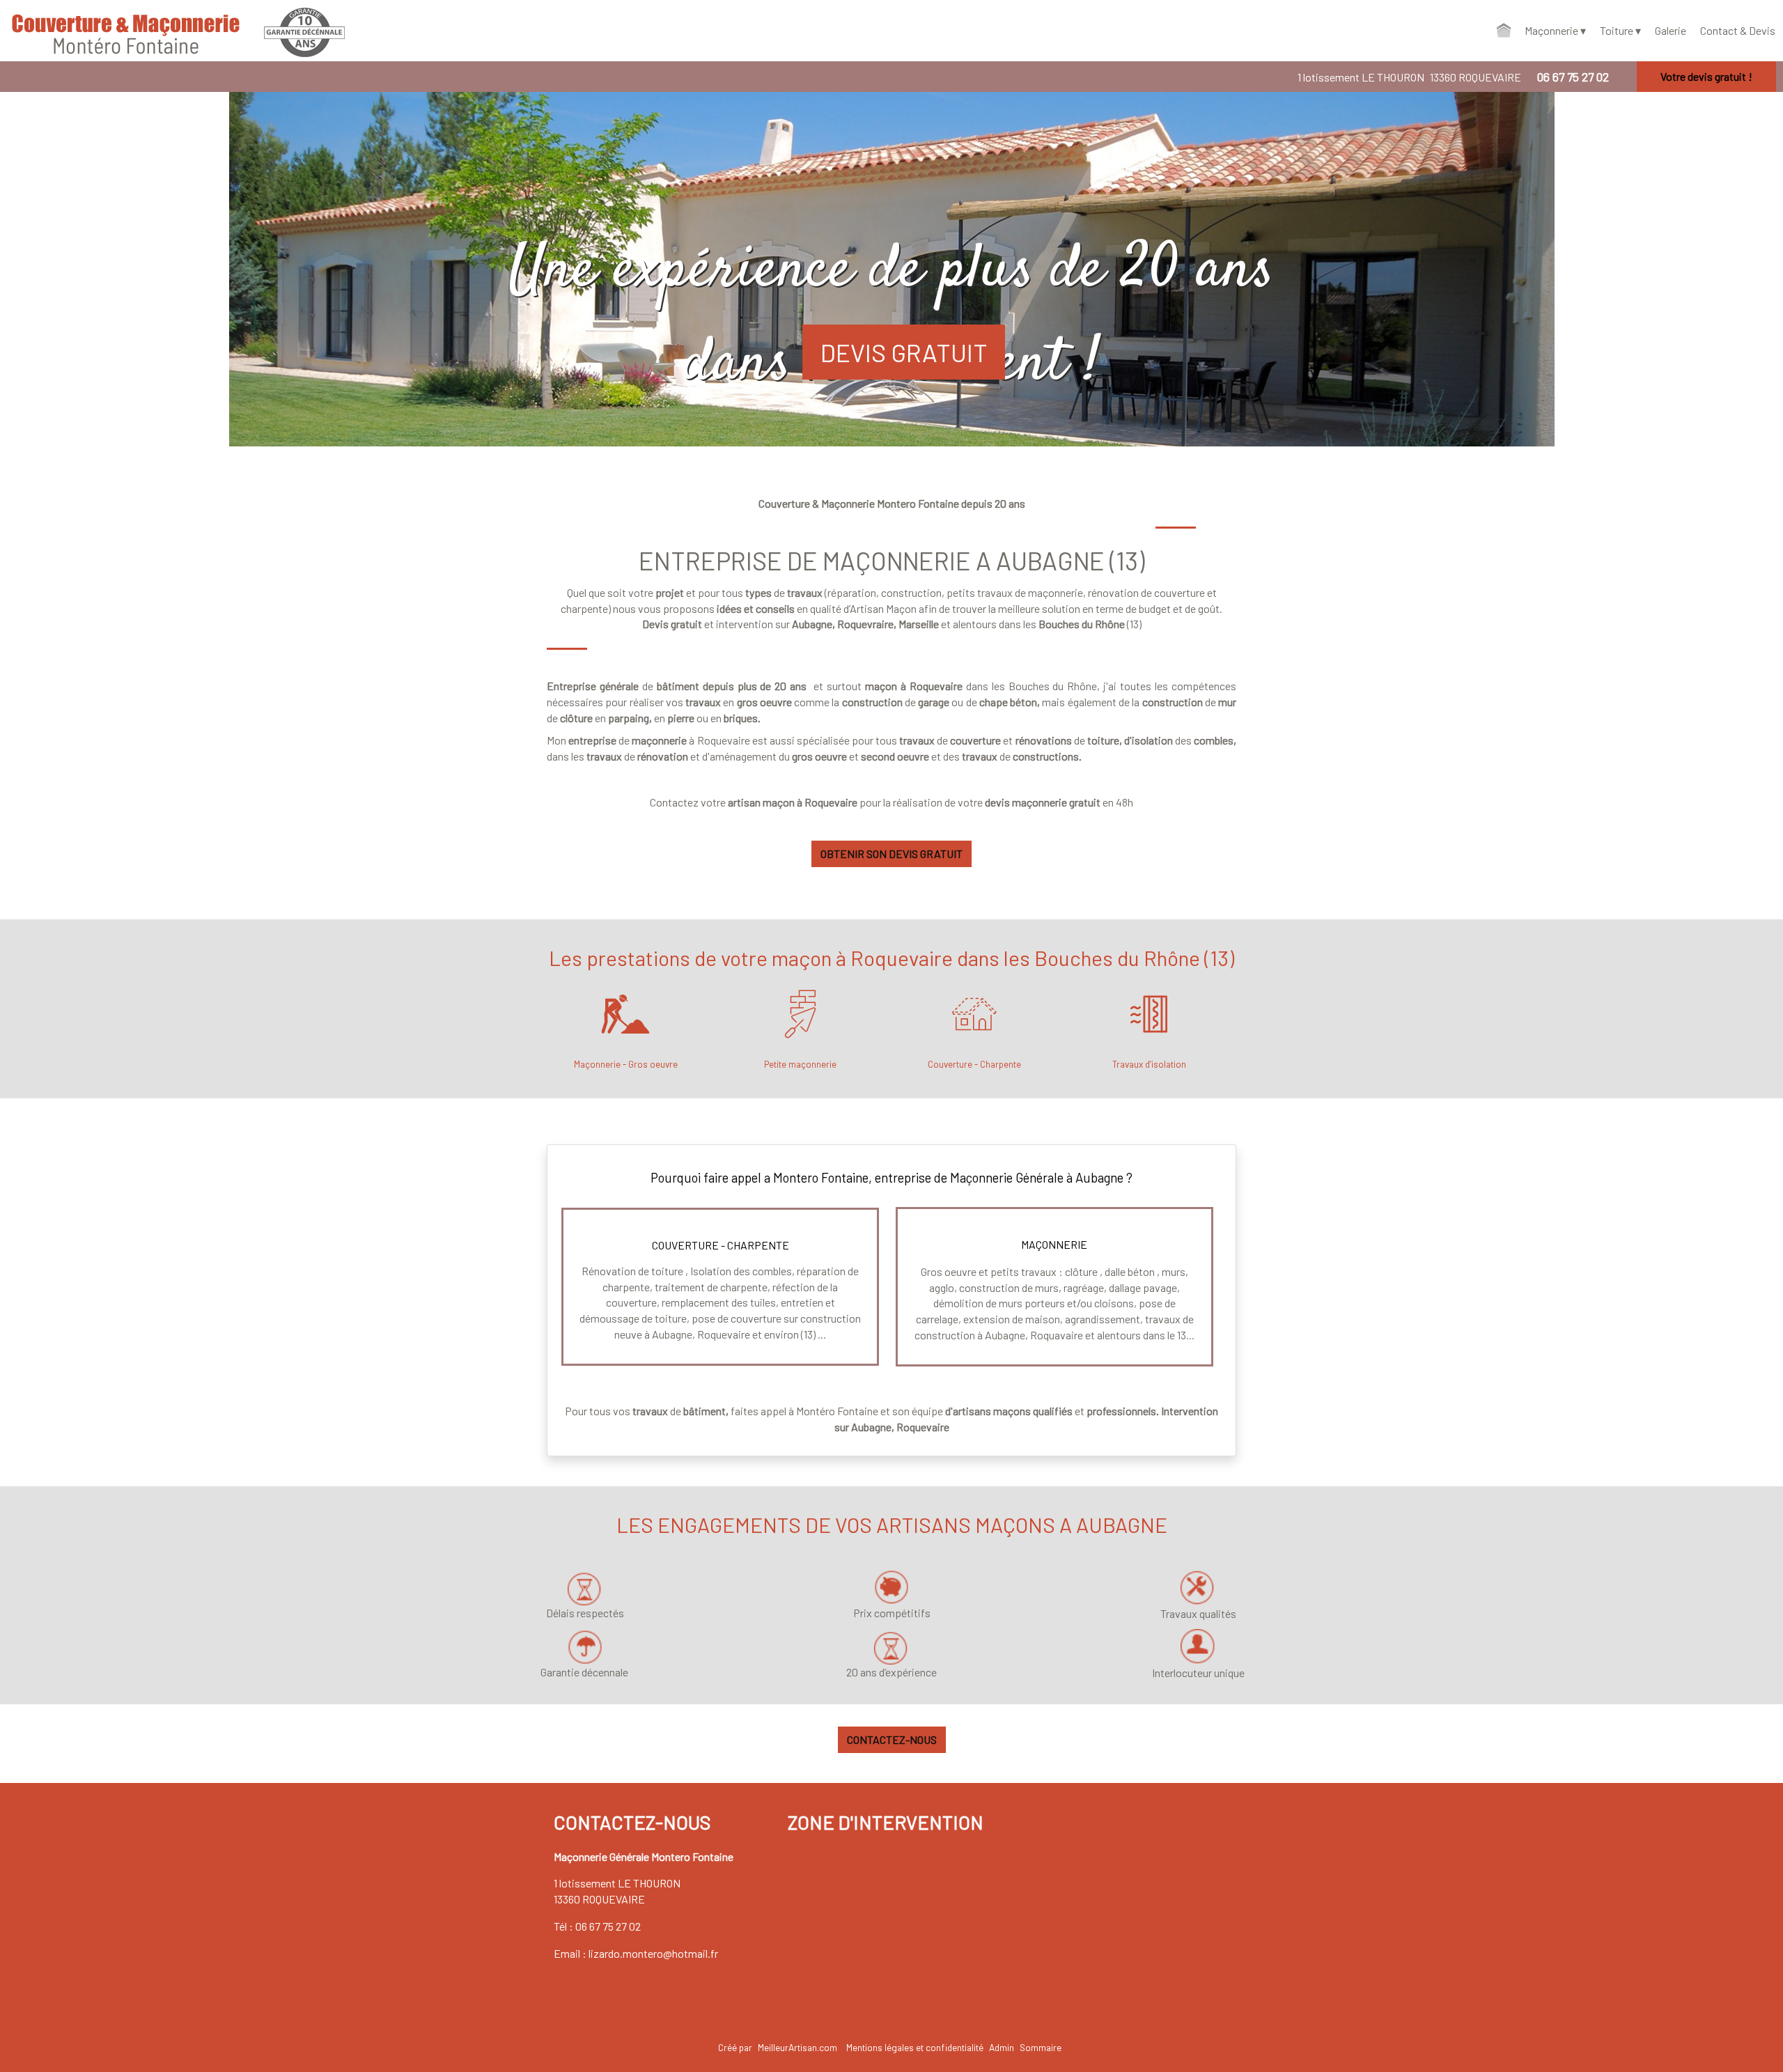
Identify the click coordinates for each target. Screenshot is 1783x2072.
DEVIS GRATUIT (904, 352)
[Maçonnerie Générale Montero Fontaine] (104, 31)
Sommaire (1041, 2047)
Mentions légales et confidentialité (915, 2047)
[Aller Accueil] (1504, 31)
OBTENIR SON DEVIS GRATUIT (891, 854)
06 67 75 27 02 (608, 1926)
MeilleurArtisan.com (797, 2047)
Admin (1002, 2047)
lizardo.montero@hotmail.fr (653, 1953)
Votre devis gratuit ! (1706, 76)
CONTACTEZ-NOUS (892, 1739)
